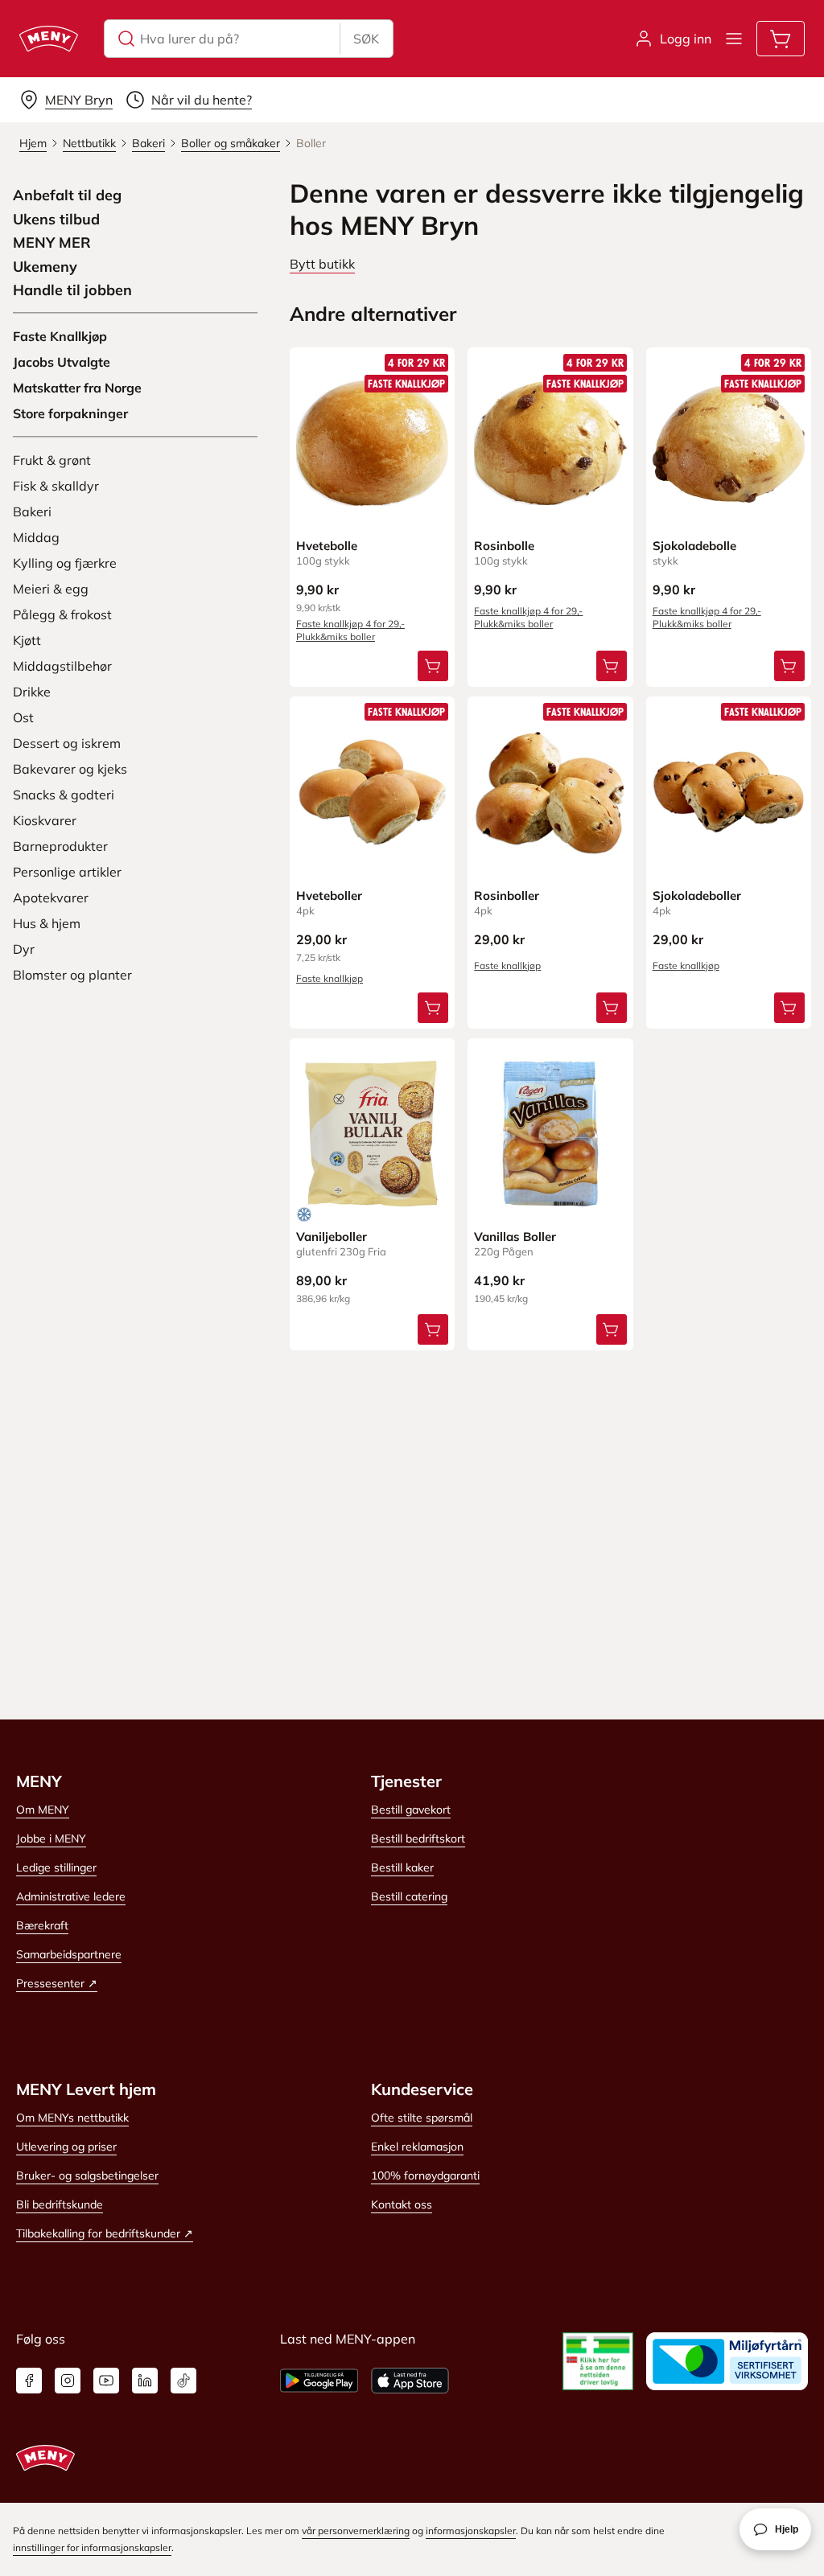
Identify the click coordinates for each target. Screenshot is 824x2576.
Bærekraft (42, 1925)
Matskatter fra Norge (77, 388)
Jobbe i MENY (51, 1839)
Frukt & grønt (52, 460)
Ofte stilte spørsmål (422, 2118)
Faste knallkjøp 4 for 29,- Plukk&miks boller (350, 630)
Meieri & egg (51, 589)
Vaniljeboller (332, 1237)
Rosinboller (507, 896)
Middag (36, 537)
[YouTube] (106, 2381)
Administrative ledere (71, 1896)
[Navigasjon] (734, 39)
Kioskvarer (45, 820)
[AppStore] (410, 2381)
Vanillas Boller (515, 1237)
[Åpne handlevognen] (781, 39)
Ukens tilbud (56, 220)
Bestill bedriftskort (418, 1839)
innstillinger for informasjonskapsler (92, 2547)
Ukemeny (45, 267)
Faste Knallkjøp (60, 336)
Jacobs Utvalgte (62, 362)
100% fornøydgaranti (425, 2175)
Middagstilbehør (62, 666)
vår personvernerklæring (356, 2531)
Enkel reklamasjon (417, 2147)
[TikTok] (183, 2381)
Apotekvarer (51, 898)
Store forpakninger (70, 413)
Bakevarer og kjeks (70, 769)
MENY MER (52, 243)
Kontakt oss (402, 2204)
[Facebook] (29, 2381)
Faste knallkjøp (330, 978)
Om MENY (43, 1810)
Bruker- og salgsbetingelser (87, 2175)
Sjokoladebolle (694, 546)
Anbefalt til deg (67, 195)
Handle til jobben (72, 290)
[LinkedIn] (145, 2381)
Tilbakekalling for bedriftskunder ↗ (105, 2233)
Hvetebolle (327, 546)
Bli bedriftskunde (60, 2204)
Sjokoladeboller (697, 896)
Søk (366, 39)
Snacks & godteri (64, 795)
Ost (23, 717)
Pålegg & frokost (62, 614)
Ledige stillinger (56, 1867)
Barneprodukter (60, 846)
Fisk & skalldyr (56, 486)
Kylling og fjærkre (65, 563)
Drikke (32, 692)
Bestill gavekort (411, 1810)
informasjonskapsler (471, 2531)
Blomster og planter (72, 975)
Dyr (24, 949)
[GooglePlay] (319, 2381)
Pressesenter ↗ (57, 1983)
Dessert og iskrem (67, 743)
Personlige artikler (67, 872)
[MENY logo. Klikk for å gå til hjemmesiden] (49, 39)
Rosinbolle (504, 546)
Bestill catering (409, 1896)
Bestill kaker (402, 1867)
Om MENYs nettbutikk (72, 2118)
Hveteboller (329, 896)
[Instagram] (68, 2381)
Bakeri (32, 512)
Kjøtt (27, 640)
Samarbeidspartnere (69, 1954)
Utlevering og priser (66, 2147)
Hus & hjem (47, 923)
